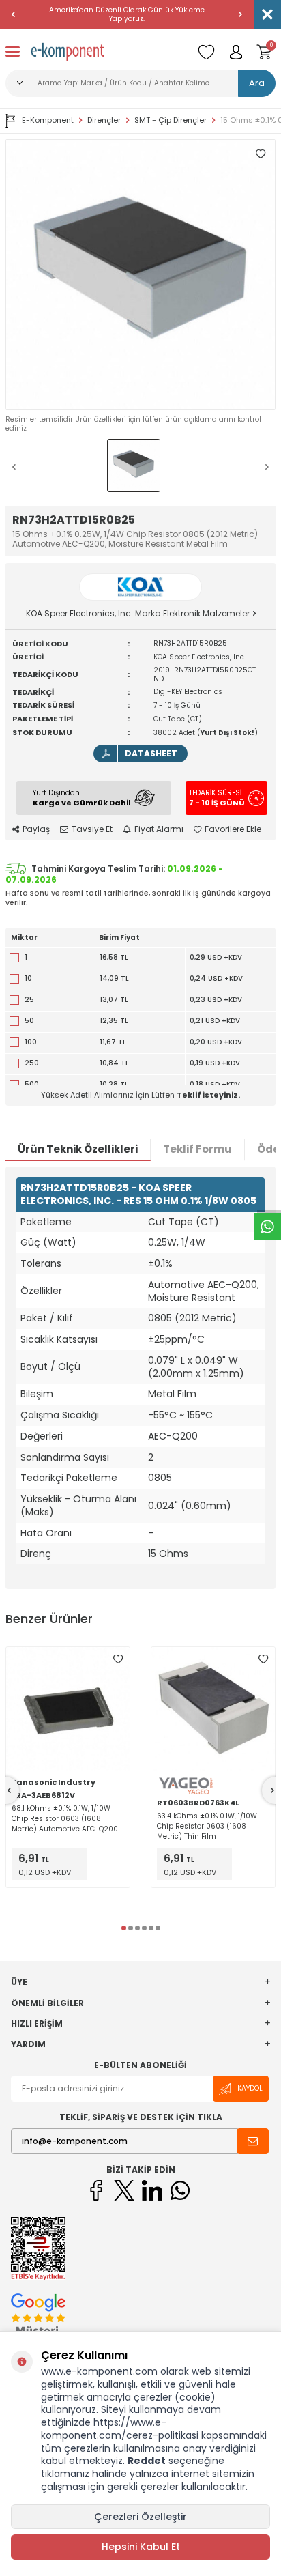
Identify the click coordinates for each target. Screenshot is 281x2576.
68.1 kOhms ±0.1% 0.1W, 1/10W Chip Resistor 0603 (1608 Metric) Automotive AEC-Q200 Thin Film (65, 1819)
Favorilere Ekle (233, 829)
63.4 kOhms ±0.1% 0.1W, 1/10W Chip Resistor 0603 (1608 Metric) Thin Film (207, 1826)
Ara (257, 83)
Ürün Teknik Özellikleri (78, 1149)
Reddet (147, 2461)
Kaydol (250, 2088)
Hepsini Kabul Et (141, 2547)
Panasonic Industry (54, 1782)
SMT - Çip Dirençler (171, 120)
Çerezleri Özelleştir (140, 2517)
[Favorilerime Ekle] (118, 1659)
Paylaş (36, 829)
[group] (140, 274)
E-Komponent (48, 120)
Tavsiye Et (92, 829)
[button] (14, 14)
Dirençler (104, 120)
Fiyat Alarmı (159, 829)
